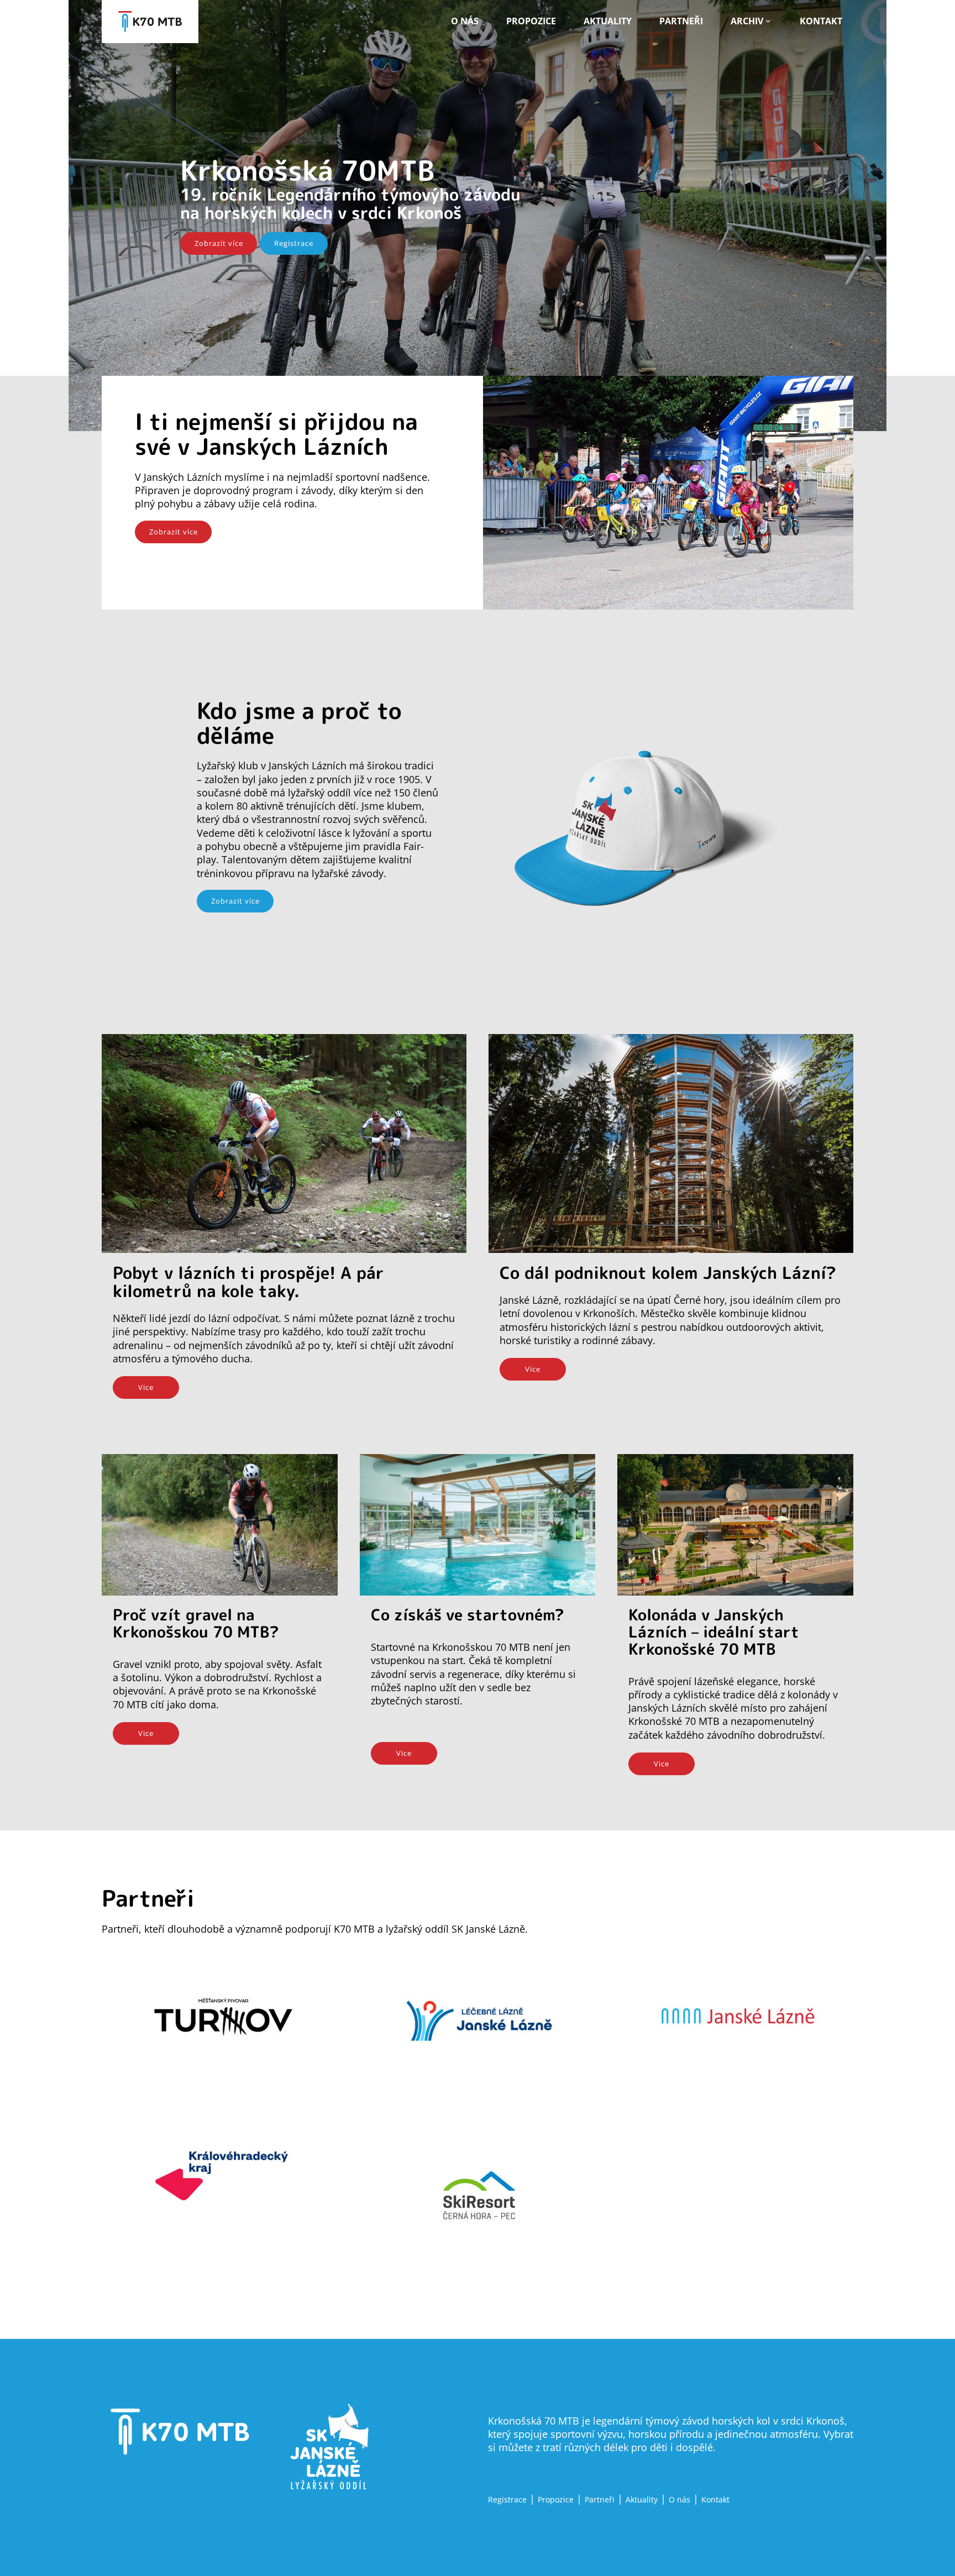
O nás (465, 21)
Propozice (531, 21)
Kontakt (821, 21)
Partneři (681, 21)
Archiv (747, 21)
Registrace (294, 243)
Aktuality (608, 21)
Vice (146, 1387)
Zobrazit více (219, 243)
